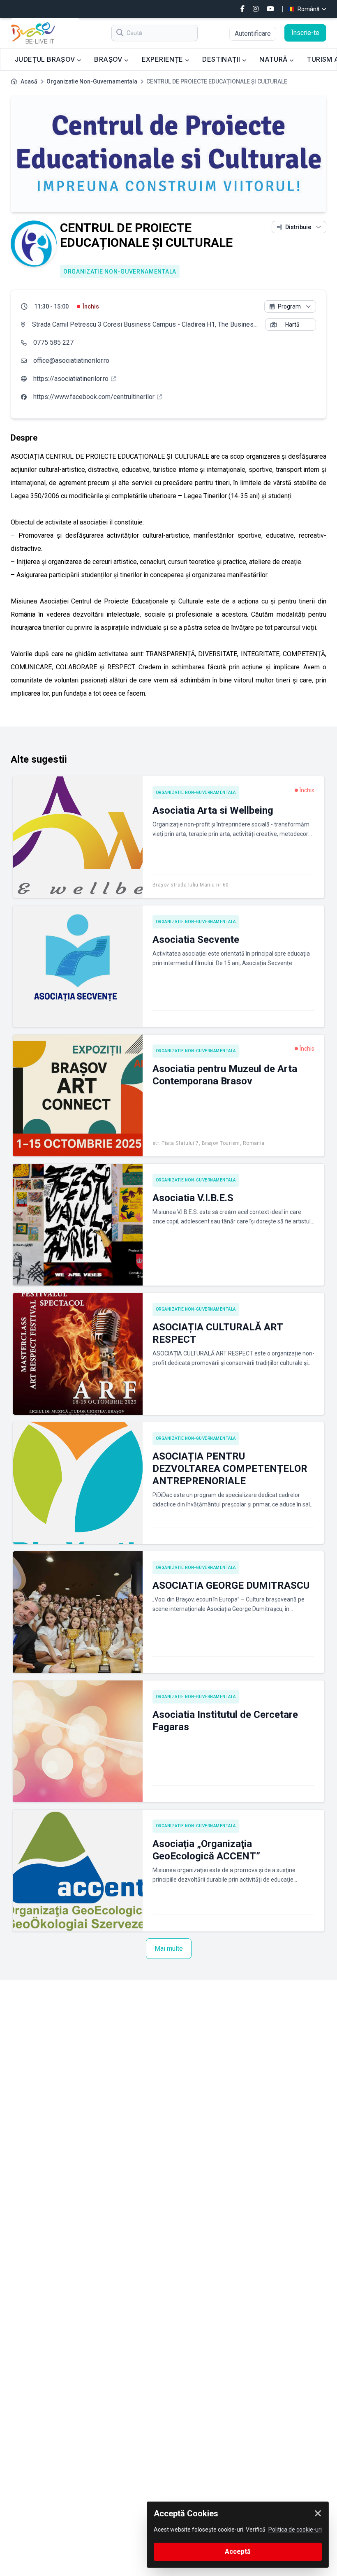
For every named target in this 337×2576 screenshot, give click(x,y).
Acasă (29, 81)
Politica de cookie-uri (295, 2530)
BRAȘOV (109, 59)
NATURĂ (274, 59)
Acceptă (238, 2552)
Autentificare (253, 34)
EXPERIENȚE (163, 59)
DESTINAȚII (222, 59)
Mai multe (169, 1948)
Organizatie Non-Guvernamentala (92, 81)
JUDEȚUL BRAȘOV (46, 59)
